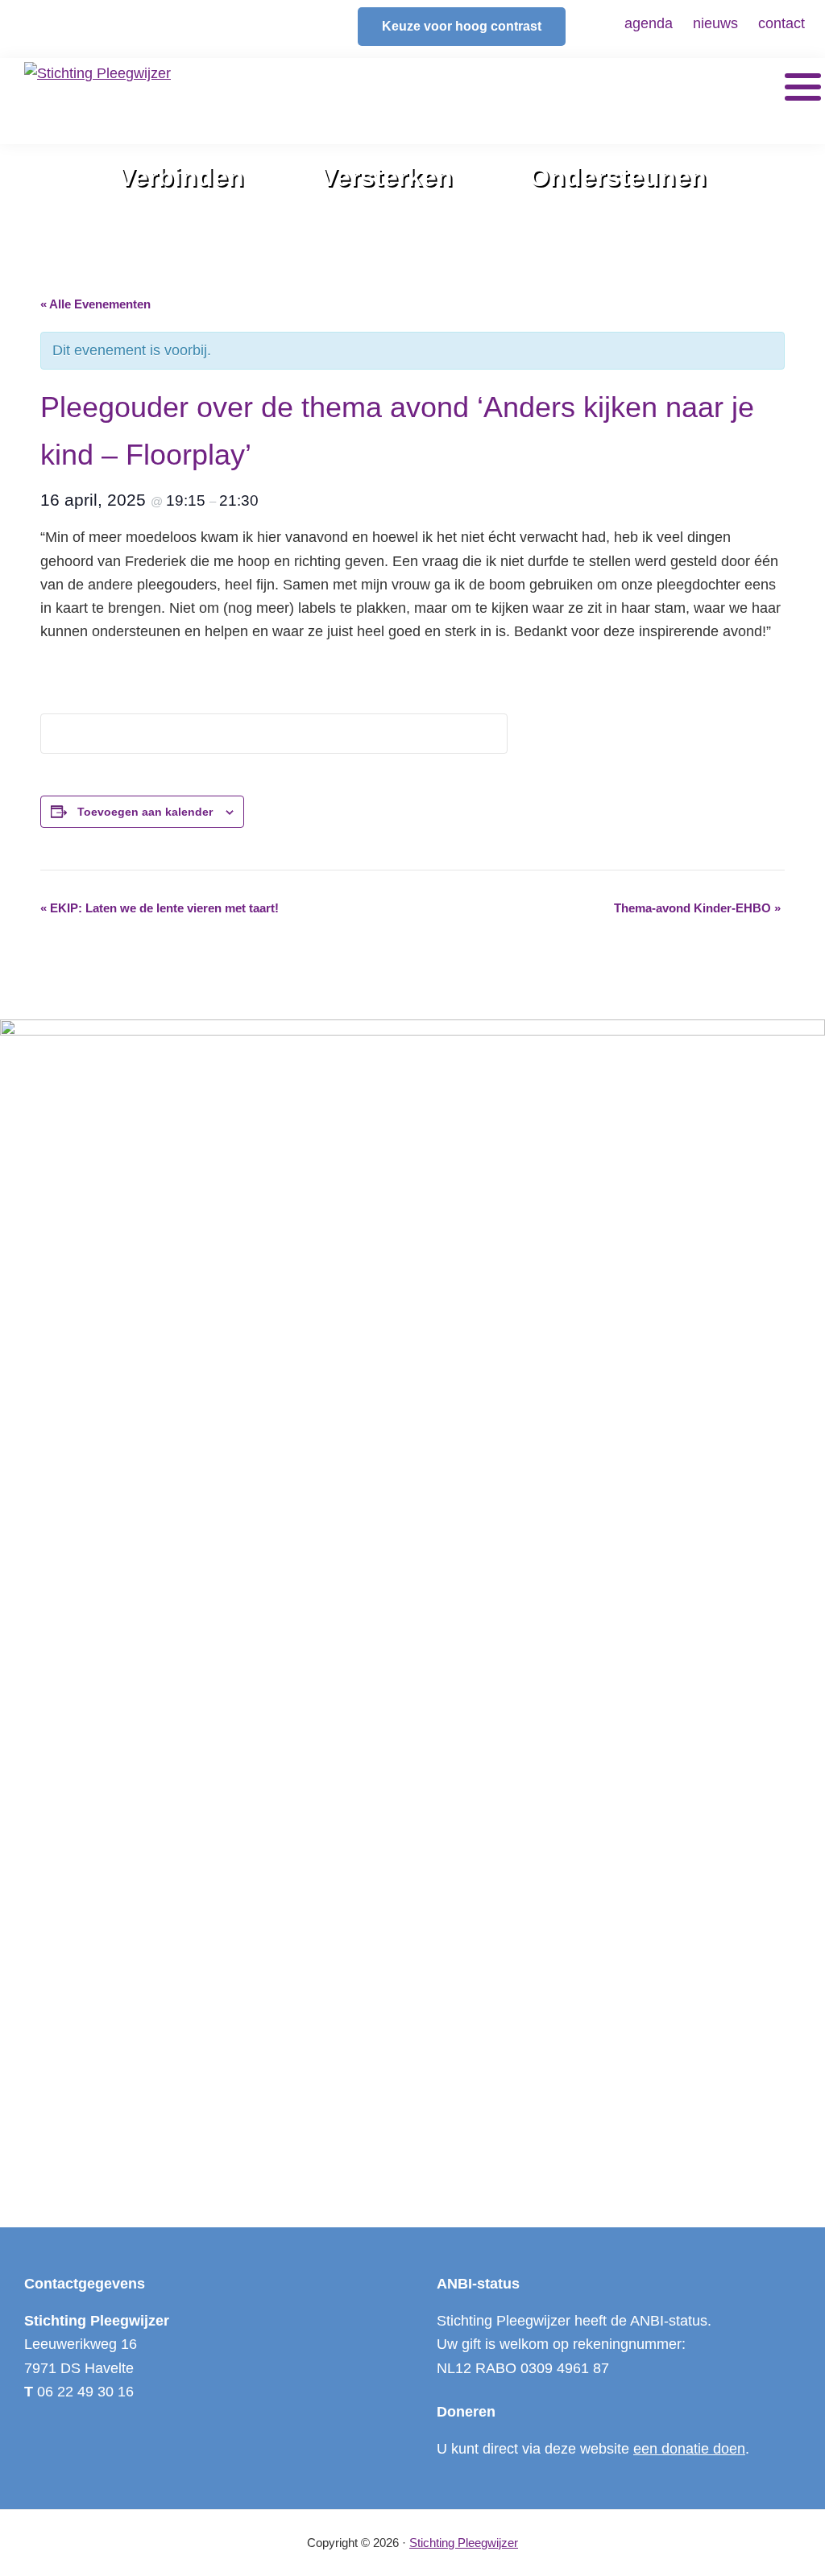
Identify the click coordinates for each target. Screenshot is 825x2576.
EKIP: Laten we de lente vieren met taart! (160, 908)
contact (781, 23)
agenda (649, 23)
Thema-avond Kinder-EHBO (697, 908)
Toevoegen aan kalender (145, 812)
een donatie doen (689, 2449)
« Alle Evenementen (95, 304)
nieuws (715, 23)
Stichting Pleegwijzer (464, 2543)
